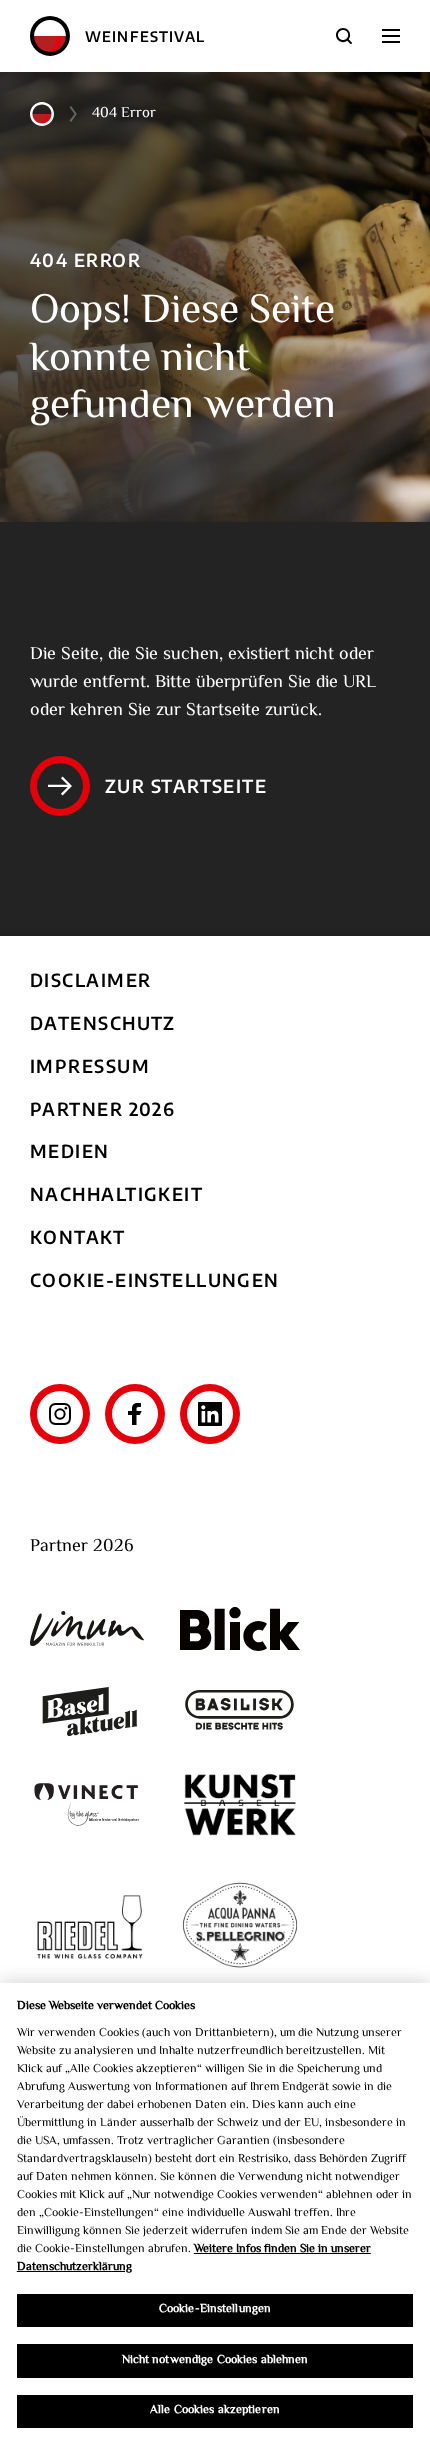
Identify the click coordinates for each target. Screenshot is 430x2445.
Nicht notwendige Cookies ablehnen (215, 2360)
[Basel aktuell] (90, 1711)
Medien (70, 1150)
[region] (215, 2214)
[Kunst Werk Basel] (240, 1804)
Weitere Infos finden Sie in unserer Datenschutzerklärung (194, 2258)
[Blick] (240, 1629)
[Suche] (344, 36)
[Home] (50, 36)
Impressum (90, 1065)
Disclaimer (90, 979)
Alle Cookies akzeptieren (215, 2410)
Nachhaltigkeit (116, 1193)
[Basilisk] (240, 1711)
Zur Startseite (186, 785)
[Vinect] (90, 1804)
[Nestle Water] (240, 1927)
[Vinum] (90, 1628)
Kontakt (77, 1236)
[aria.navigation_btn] (391, 36)
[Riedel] (90, 1927)
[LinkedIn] (210, 1414)
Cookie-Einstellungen (155, 1279)
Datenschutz (103, 1022)
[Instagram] (60, 1414)
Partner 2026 (102, 1108)
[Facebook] (135, 1414)
